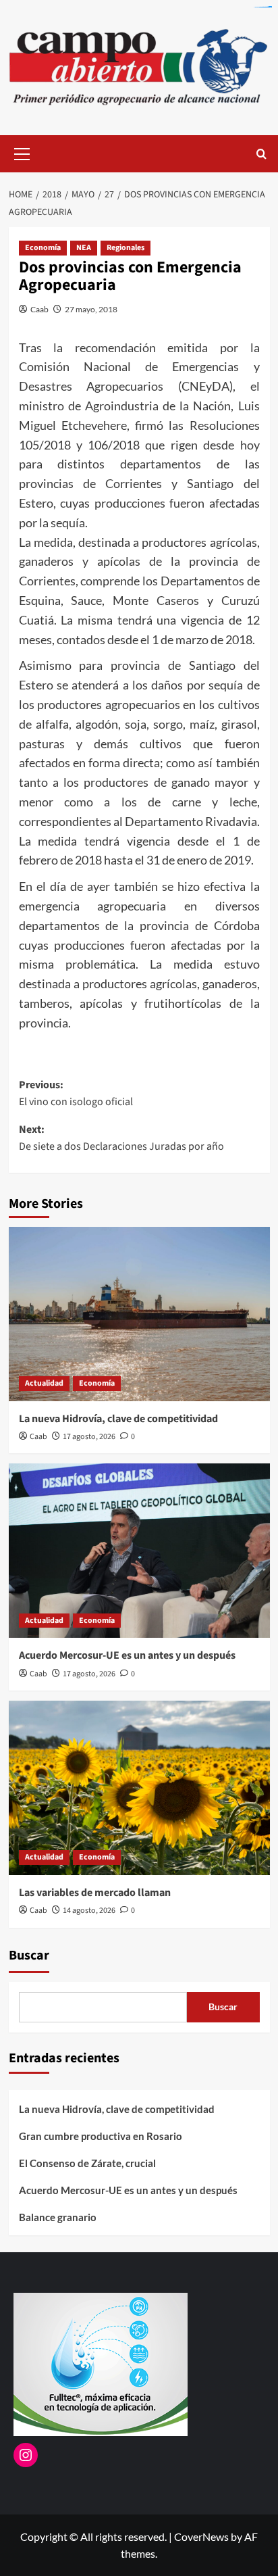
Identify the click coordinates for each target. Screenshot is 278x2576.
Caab (39, 309)
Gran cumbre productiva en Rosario (101, 2136)
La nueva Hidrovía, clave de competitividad (118, 1419)
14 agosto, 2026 (89, 1911)
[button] (22, 152)
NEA (84, 248)
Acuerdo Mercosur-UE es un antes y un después (127, 1655)
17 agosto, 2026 (89, 1437)
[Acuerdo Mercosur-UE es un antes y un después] (139, 1551)
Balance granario (58, 2217)
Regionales (126, 248)
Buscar (29, 1955)
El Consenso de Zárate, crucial (87, 2163)
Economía (43, 248)
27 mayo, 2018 (91, 309)
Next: (121, 1138)
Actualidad (44, 1383)
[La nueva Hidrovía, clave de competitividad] (139, 1314)
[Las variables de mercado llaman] (139, 1788)
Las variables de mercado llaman (95, 1893)
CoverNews (201, 2536)
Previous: (76, 1094)
